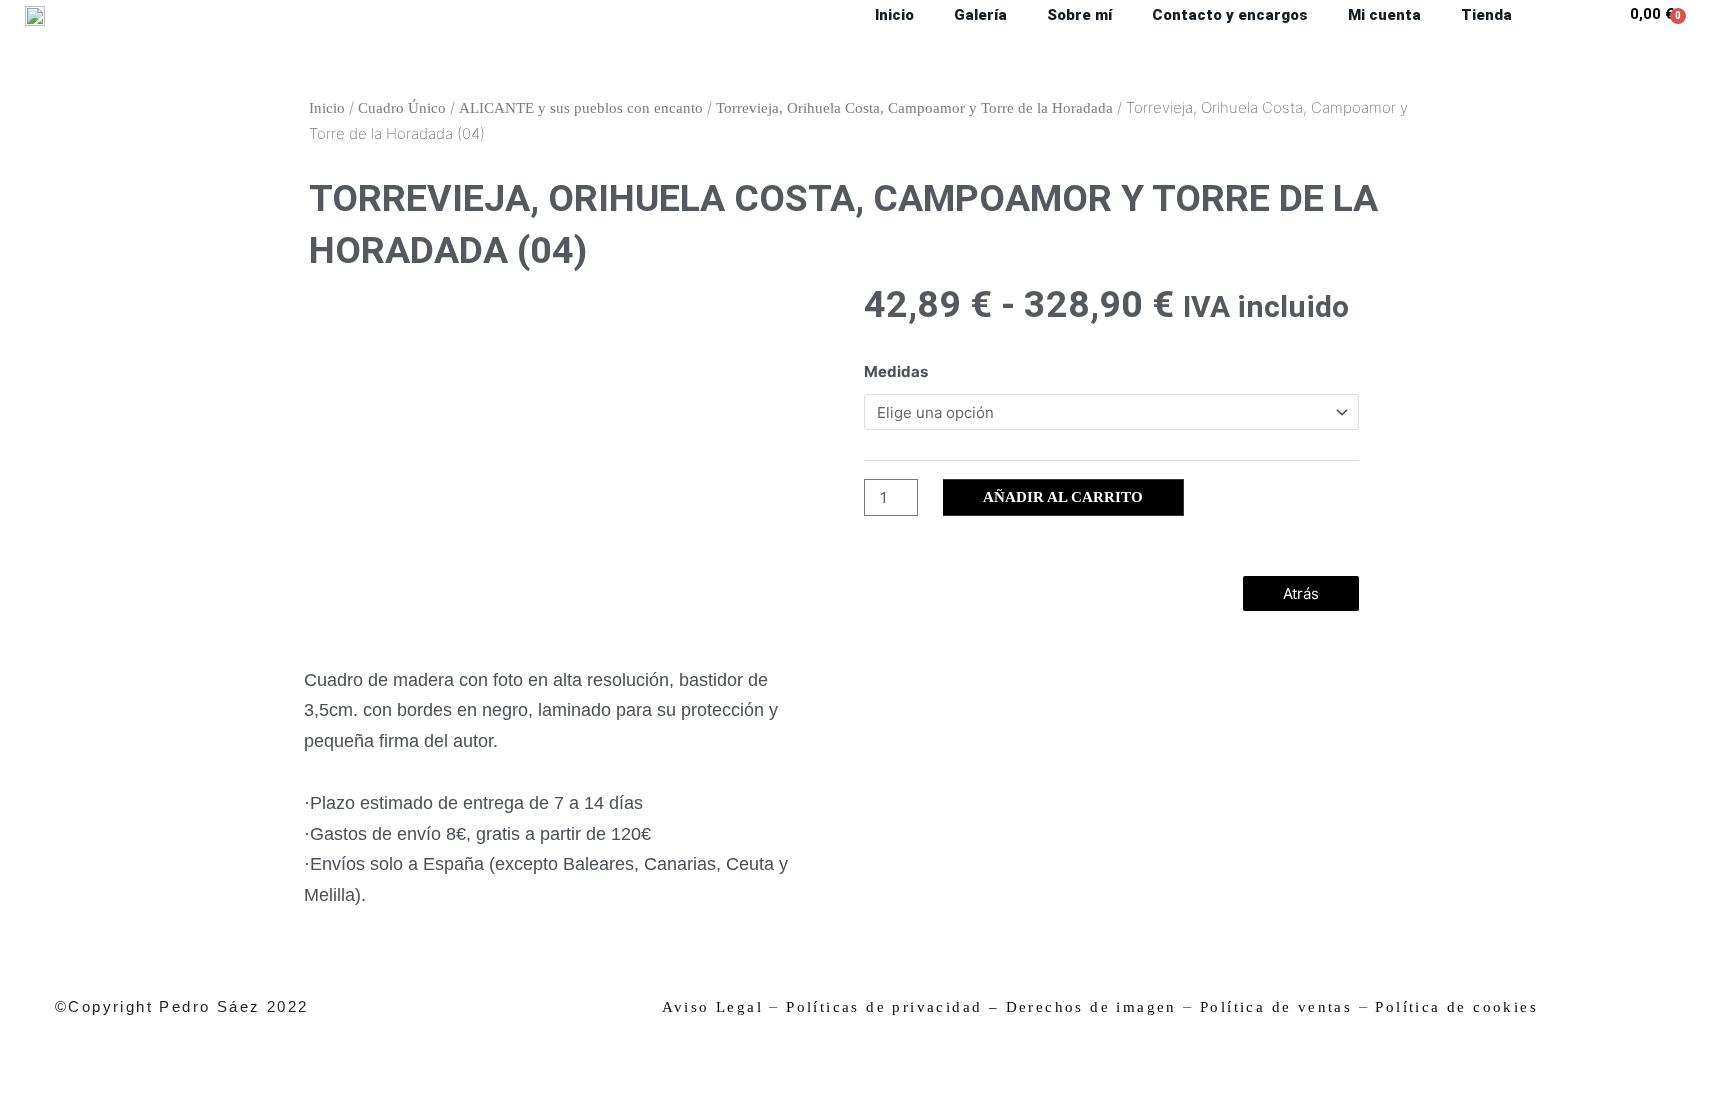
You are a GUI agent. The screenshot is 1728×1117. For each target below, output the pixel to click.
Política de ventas (1276, 1007)
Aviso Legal (712, 1007)
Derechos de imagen (1091, 1007)
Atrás (1301, 593)
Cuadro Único (402, 108)
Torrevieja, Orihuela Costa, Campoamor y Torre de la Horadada (914, 108)
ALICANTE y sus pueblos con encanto (581, 108)
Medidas (896, 371)
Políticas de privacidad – (892, 1007)
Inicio (327, 108)
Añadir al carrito (1063, 497)
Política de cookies (1456, 1007)
